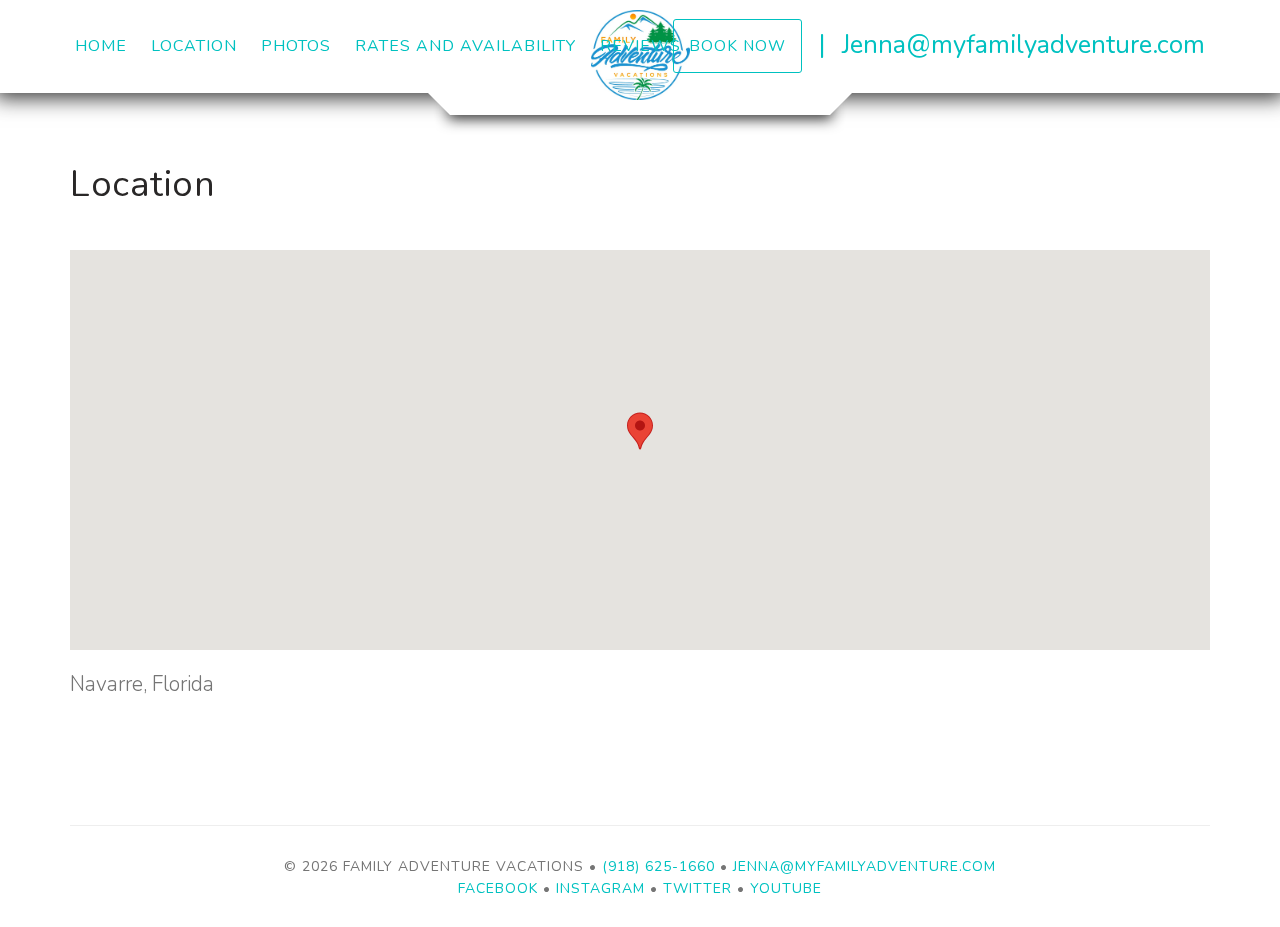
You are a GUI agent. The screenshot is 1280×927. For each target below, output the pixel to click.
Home (101, 46)
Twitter (697, 888)
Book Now (737, 45)
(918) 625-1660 (658, 866)
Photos (296, 46)
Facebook (498, 888)
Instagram (600, 888)
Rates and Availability (465, 46)
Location (194, 46)
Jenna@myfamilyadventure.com (1023, 44)
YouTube (786, 888)
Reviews (640, 46)
